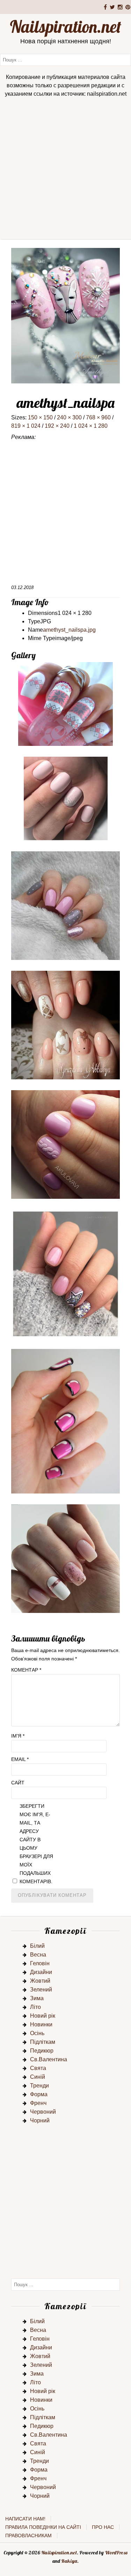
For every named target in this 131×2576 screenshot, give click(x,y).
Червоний (43, 2112)
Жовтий (40, 1981)
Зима (37, 1998)
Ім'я (18, 1736)
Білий (37, 1946)
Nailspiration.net (65, 27)
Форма (39, 2094)
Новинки (41, 2024)
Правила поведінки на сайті (43, 2527)
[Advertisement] (65, 171)
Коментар (26, 1670)
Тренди (39, 2086)
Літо (35, 2007)
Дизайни (41, 1972)
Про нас (103, 2527)
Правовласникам (28, 2535)
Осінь (37, 2033)
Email (20, 1759)
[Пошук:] (65, 60)
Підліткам (43, 2042)
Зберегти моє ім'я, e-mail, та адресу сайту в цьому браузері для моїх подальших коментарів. (36, 1844)
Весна (38, 1955)
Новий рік (43, 2016)
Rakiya (69, 2561)
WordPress (116, 2553)
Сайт (18, 1783)
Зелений (41, 1990)
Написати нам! (25, 2519)
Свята (38, 2068)
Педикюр (42, 2051)
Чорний (40, 2120)
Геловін (40, 1963)
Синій (38, 2077)
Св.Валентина (49, 2059)
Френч (38, 2103)
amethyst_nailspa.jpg (69, 630)
